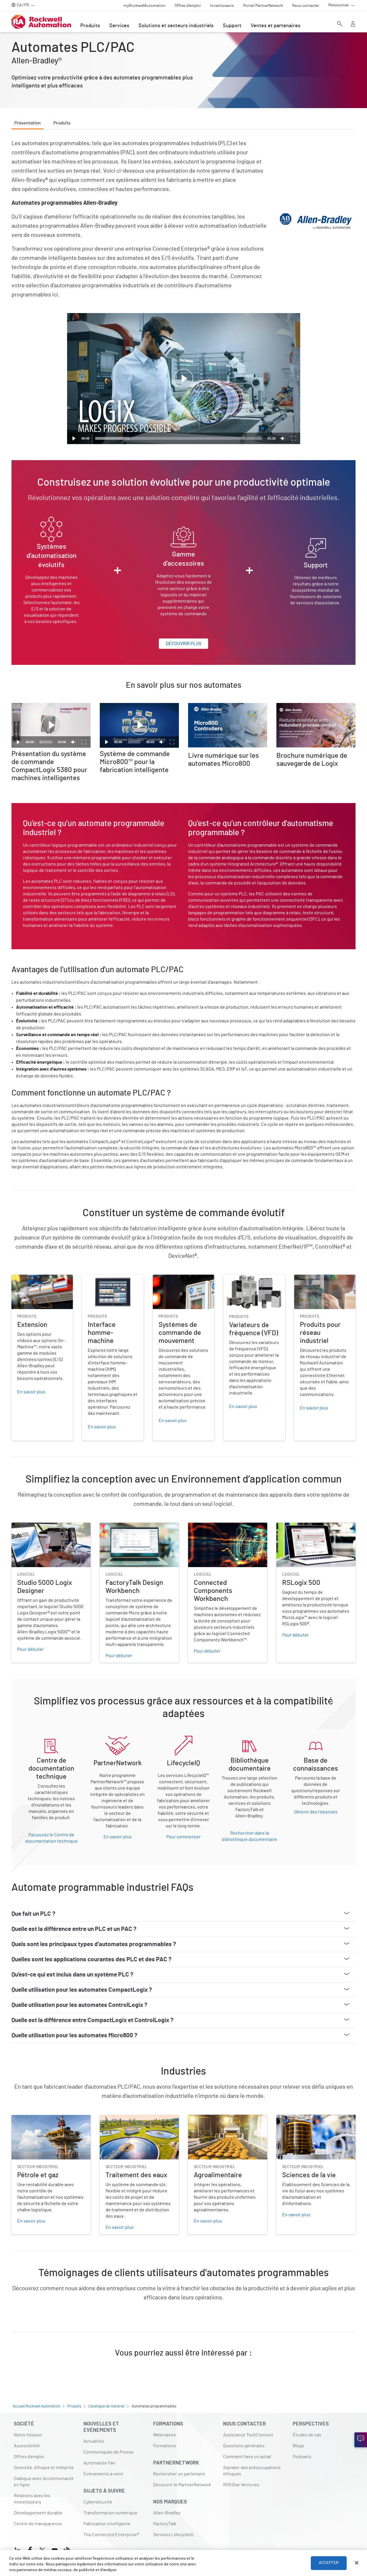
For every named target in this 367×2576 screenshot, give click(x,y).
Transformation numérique (110, 2513)
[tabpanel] (183, 1256)
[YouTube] (55, 2549)
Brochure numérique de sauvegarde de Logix (316, 710)
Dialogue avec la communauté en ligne (44, 2482)
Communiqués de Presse (109, 2452)
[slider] (178, 438)
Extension (22, 1278)
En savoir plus (118, 1837)
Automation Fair (99, 2463)
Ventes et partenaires (276, 26)
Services (119, 26)
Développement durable (38, 2513)
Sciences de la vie (294, 2118)
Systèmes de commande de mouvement (180, 1282)
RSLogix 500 (289, 1526)
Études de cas (307, 2435)
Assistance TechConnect (248, 2435)
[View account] (353, 24)
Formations (165, 2446)
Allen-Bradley (167, 2513)
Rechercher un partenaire (179, 2474)
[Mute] (283, 438)
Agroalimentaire (204, 2118)
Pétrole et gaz (25, 2118)
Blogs (298, 2446)
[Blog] (67, 2549)
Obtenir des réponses (316, 1812)
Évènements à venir (104, 2474)
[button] (183, 379)
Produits (90, 26)
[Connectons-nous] (361, 2440)
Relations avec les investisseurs (32, 2499)
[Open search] (340, 24)
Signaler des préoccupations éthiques (252, 2471)
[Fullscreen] (293, 438)
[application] (184, 379)
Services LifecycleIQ (173, 2535)
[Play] (74, 438)
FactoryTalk (165, 2524)
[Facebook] (30, 2549)
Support (232, 26)
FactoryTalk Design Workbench (131, 1526)
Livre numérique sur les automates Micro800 (223, 710)
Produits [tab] (62, 123)
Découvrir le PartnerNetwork (182, 2485)
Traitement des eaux (120, 2118)
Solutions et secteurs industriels (176, 26)
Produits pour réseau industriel (315, 1282)
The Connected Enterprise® (111, 2535)
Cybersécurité (98, 2502)
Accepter (329, 2563)
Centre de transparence (38, 2524)
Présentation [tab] (28, 123)
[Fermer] (357, 2563)
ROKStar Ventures (241, 2485)
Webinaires (164, 2435)
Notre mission (28, 2435)
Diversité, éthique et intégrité (44, 2468)
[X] (42, 2549)
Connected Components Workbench (225, 1526)
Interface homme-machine (109, 1278)
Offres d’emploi (29, 2457)
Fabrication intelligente (107, 2524)
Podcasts (302, 2457)
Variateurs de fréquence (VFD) (253, 1278)
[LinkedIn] (19, 2549)
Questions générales (244, 2446)
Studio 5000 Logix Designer (39, 1526)
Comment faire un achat (247, 2457)
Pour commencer (183, 1837)
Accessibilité (27, 2446)
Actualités (94, 2441)
